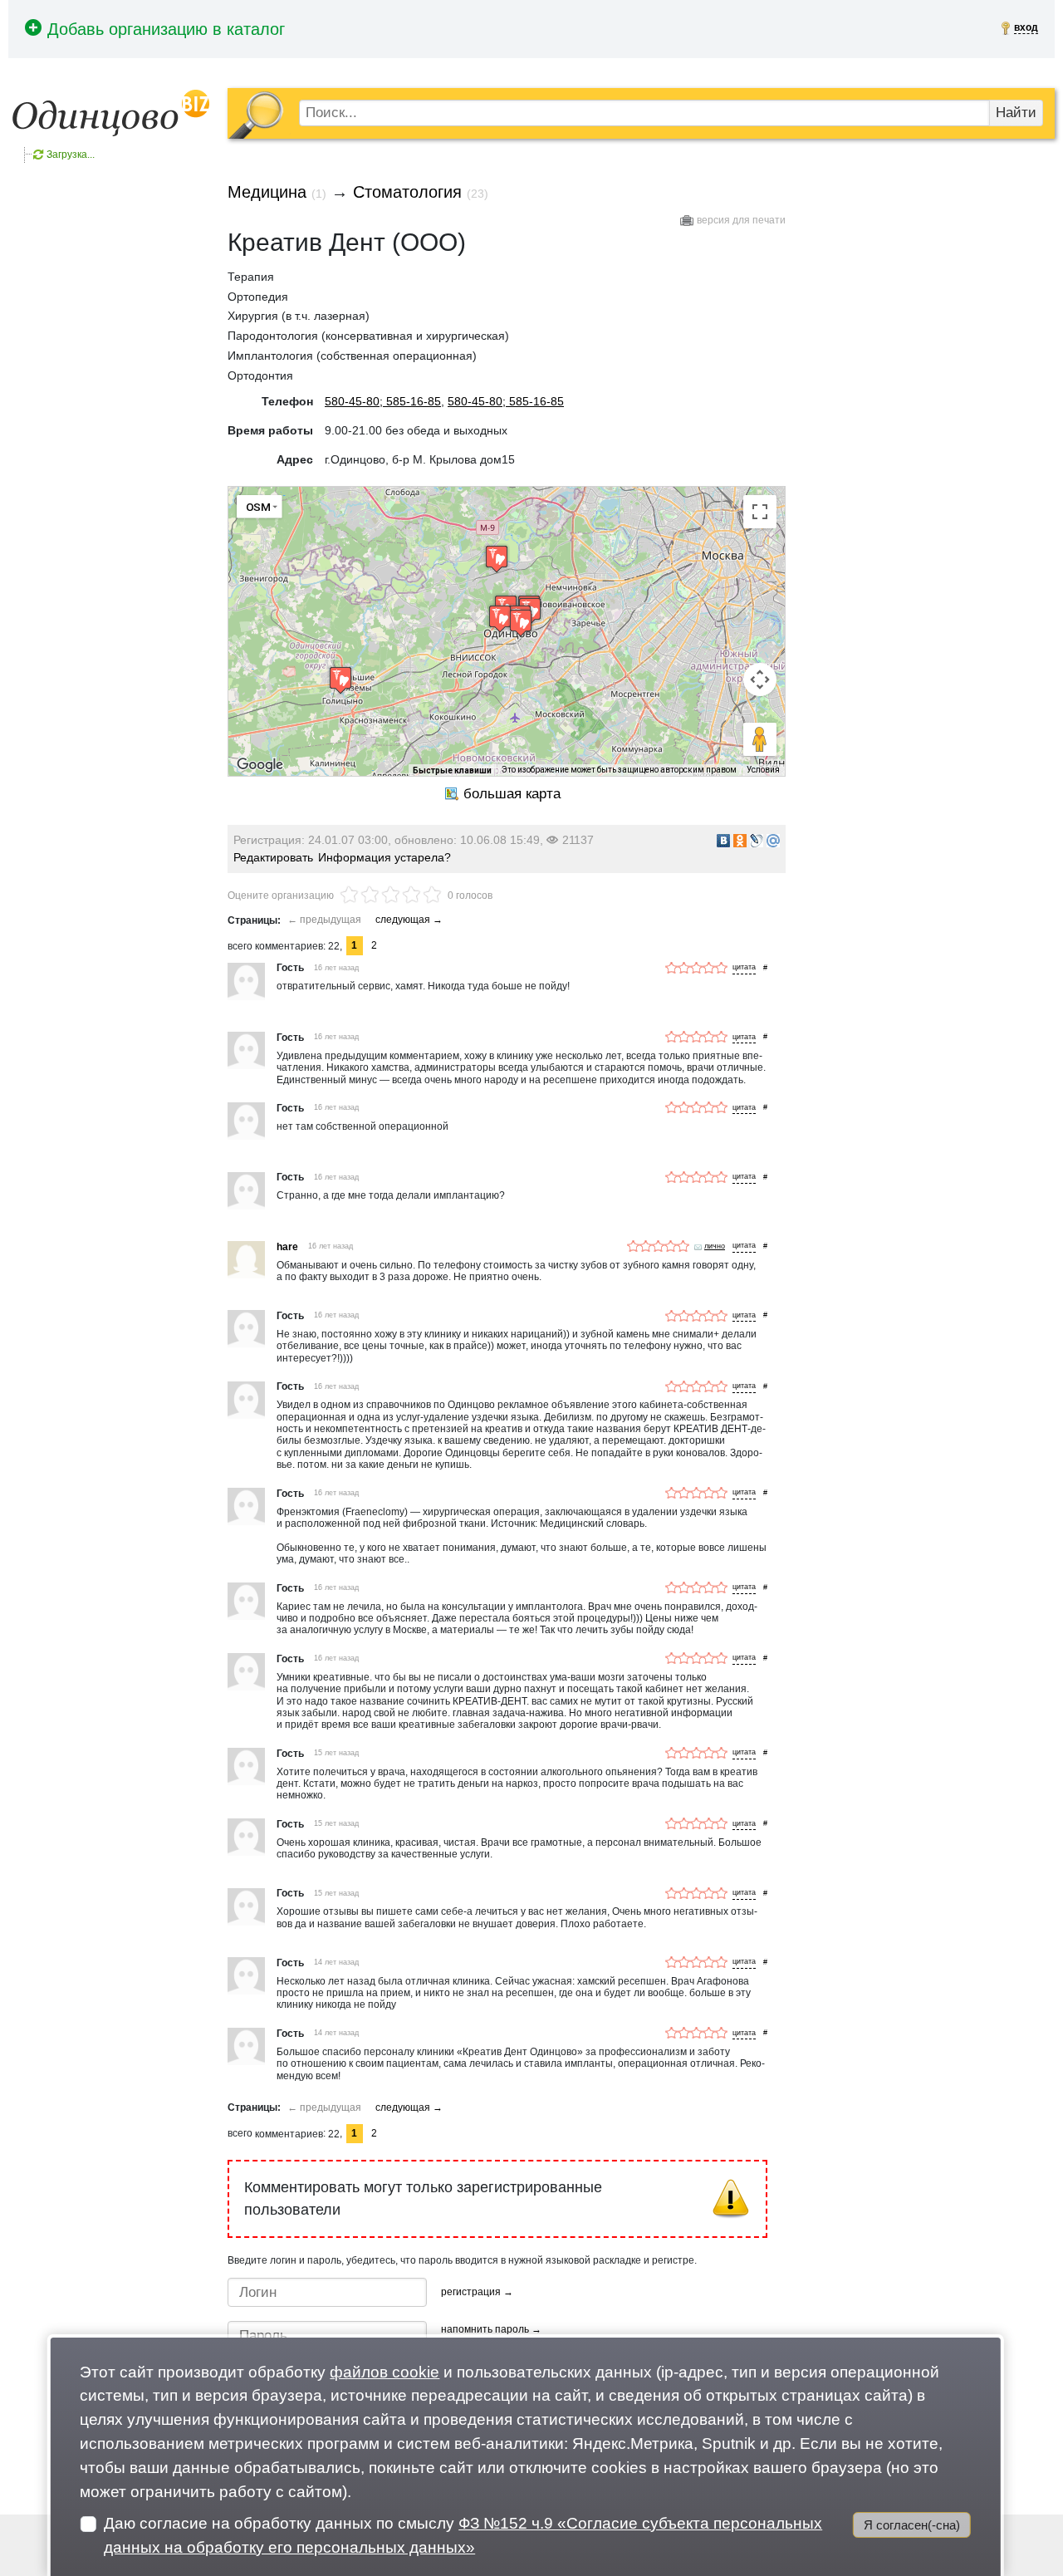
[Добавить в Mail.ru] (773, 841)
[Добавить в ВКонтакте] (723, 841)
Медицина (267, 192)
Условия (763, 770)
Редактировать (273, 857)
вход (1026, 27)
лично (715, 1246)
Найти (1016, 113)
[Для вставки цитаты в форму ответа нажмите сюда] (744, 968)
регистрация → (477, 2292)
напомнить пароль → (491, 2329)
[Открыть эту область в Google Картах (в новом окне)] (260, 765)
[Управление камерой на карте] (760, 680)
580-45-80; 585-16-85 (383, 401)
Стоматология (407, 192)
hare (287, 1247)
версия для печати (741, 220)
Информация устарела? (385, 857)
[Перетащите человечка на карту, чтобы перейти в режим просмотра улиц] (760, 739)
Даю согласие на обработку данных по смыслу (463, 2535)
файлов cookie (385, 2372)
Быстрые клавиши (452, 770)
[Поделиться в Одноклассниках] (740, 841)
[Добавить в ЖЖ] (757, 841)
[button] (521, 623)
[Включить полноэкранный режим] (760, 512)
